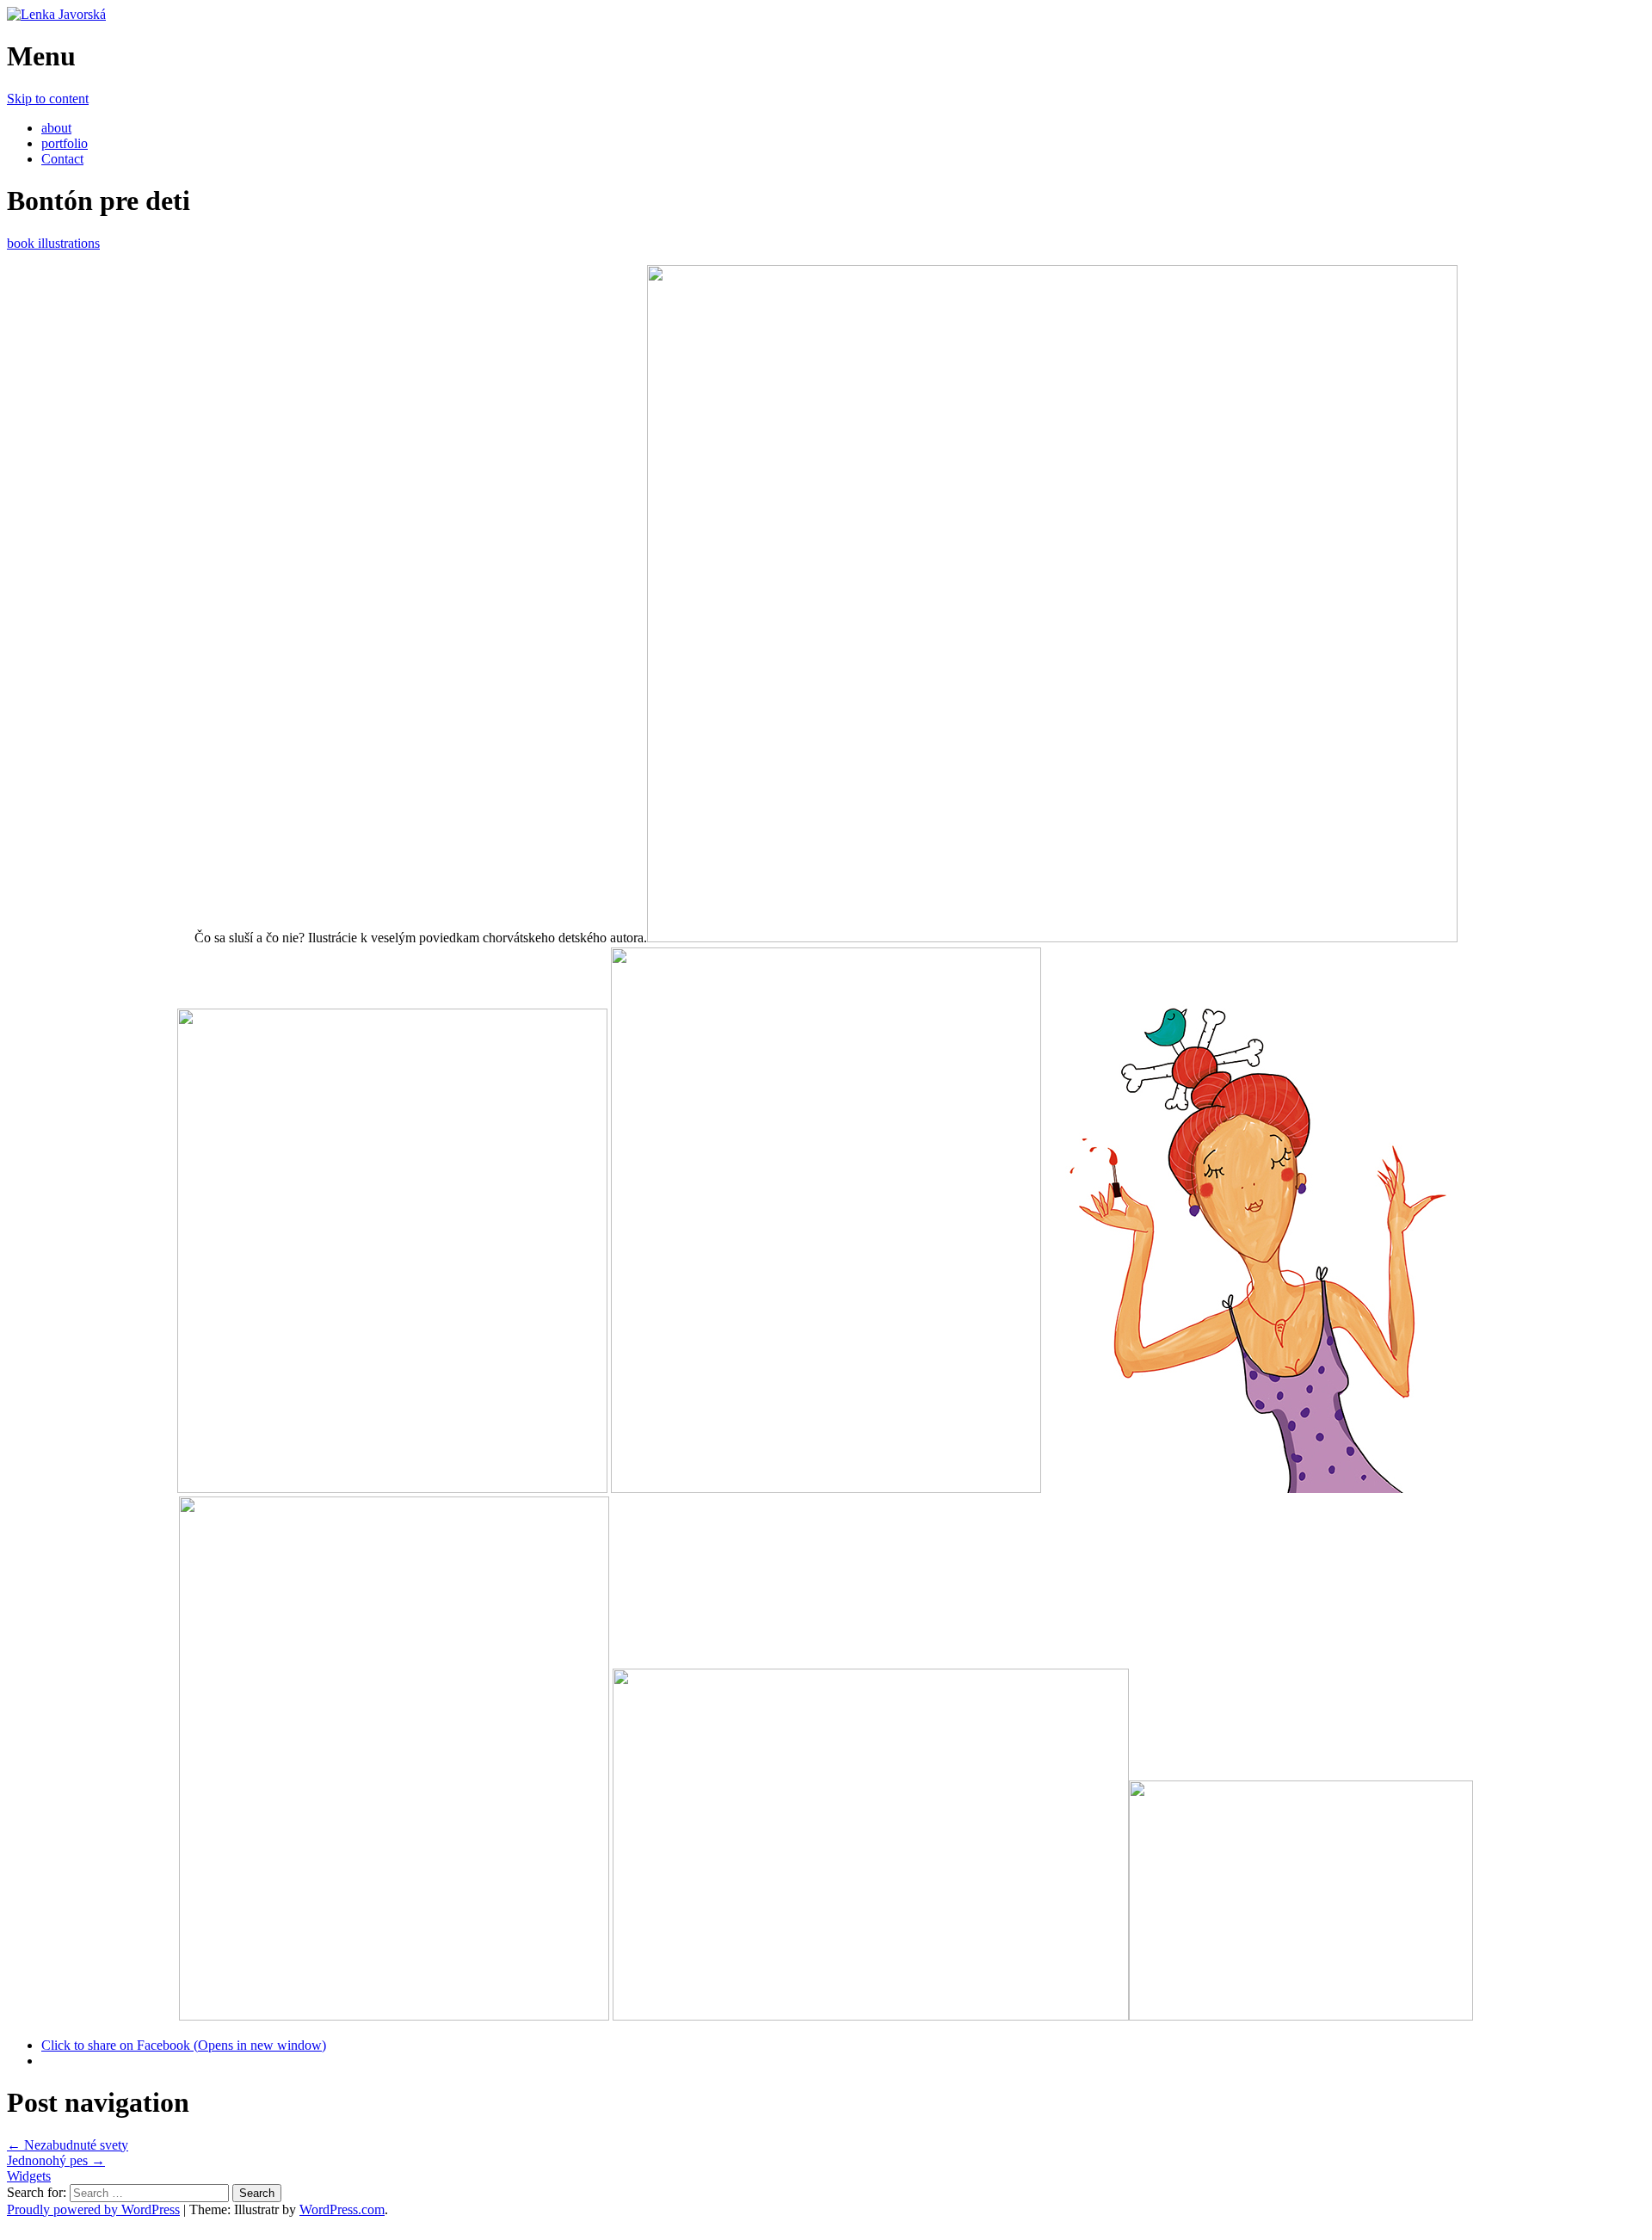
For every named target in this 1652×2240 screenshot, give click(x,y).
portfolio (65, 143)
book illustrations (53, 243)
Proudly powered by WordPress (93, 2209)
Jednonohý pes (56, 2160)
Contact (62, 159)
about (56, 128)
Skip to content (48, 99)
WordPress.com (342, 2209)
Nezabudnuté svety (68, 2145)
